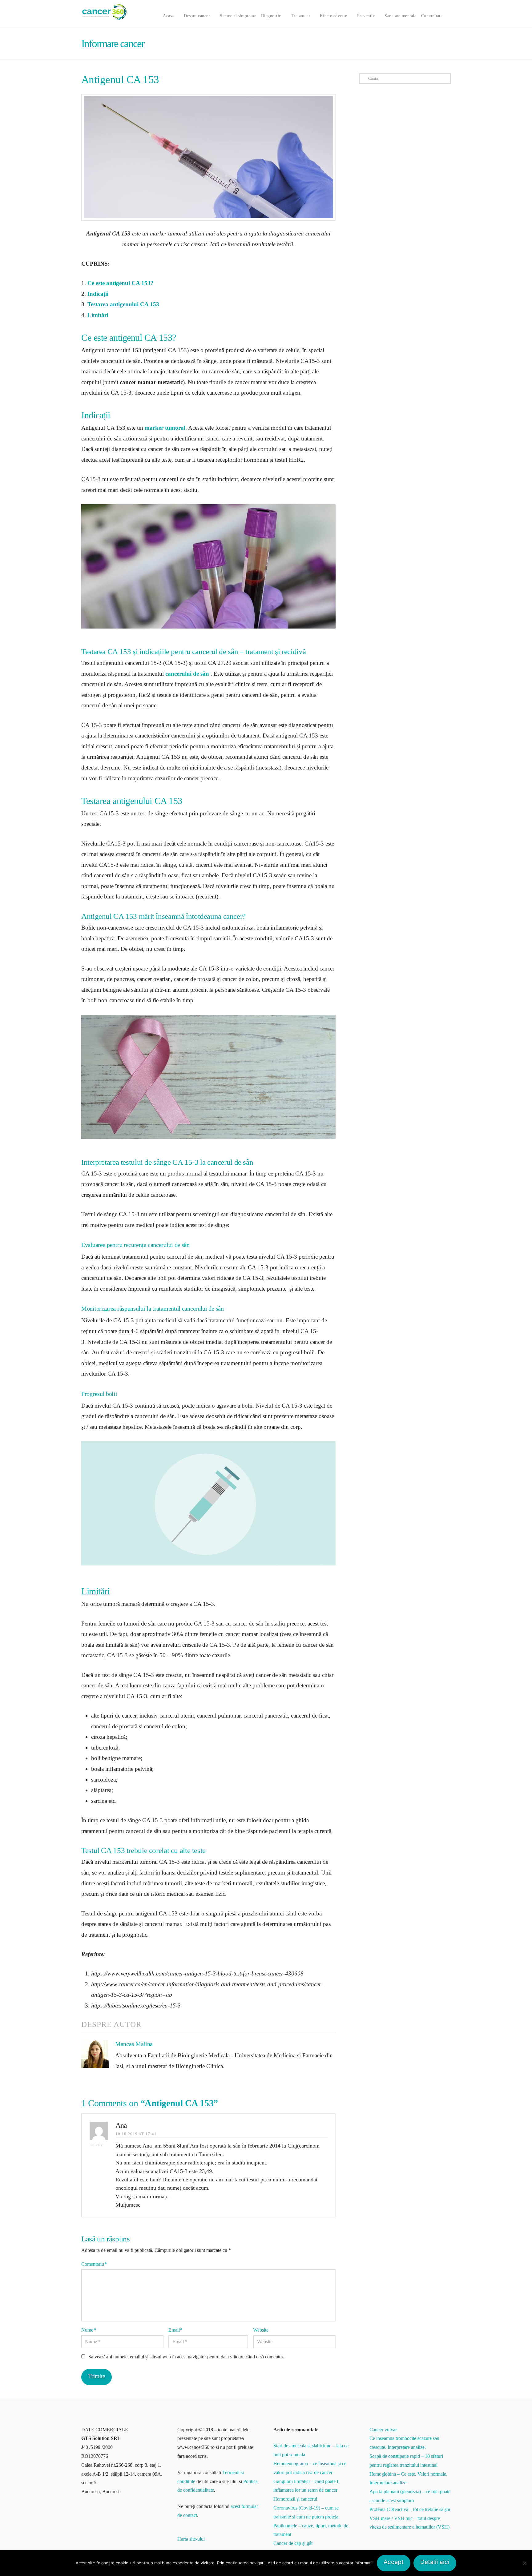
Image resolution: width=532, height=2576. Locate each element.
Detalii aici (435, 2562)
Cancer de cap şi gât (293, 2543)
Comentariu (94, 2264)
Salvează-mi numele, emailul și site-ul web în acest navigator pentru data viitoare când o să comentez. (187, 2357)
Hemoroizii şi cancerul (295, 2499)
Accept (394, 2562)
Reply (98, 2145)
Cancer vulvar (383, 2430)
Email (175, 2330)
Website (261, 2330)
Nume (89, 2330)
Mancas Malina (134, 2044)
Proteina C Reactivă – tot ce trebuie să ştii (410, 2509)
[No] (524, 2563)
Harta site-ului (191, 2539)
